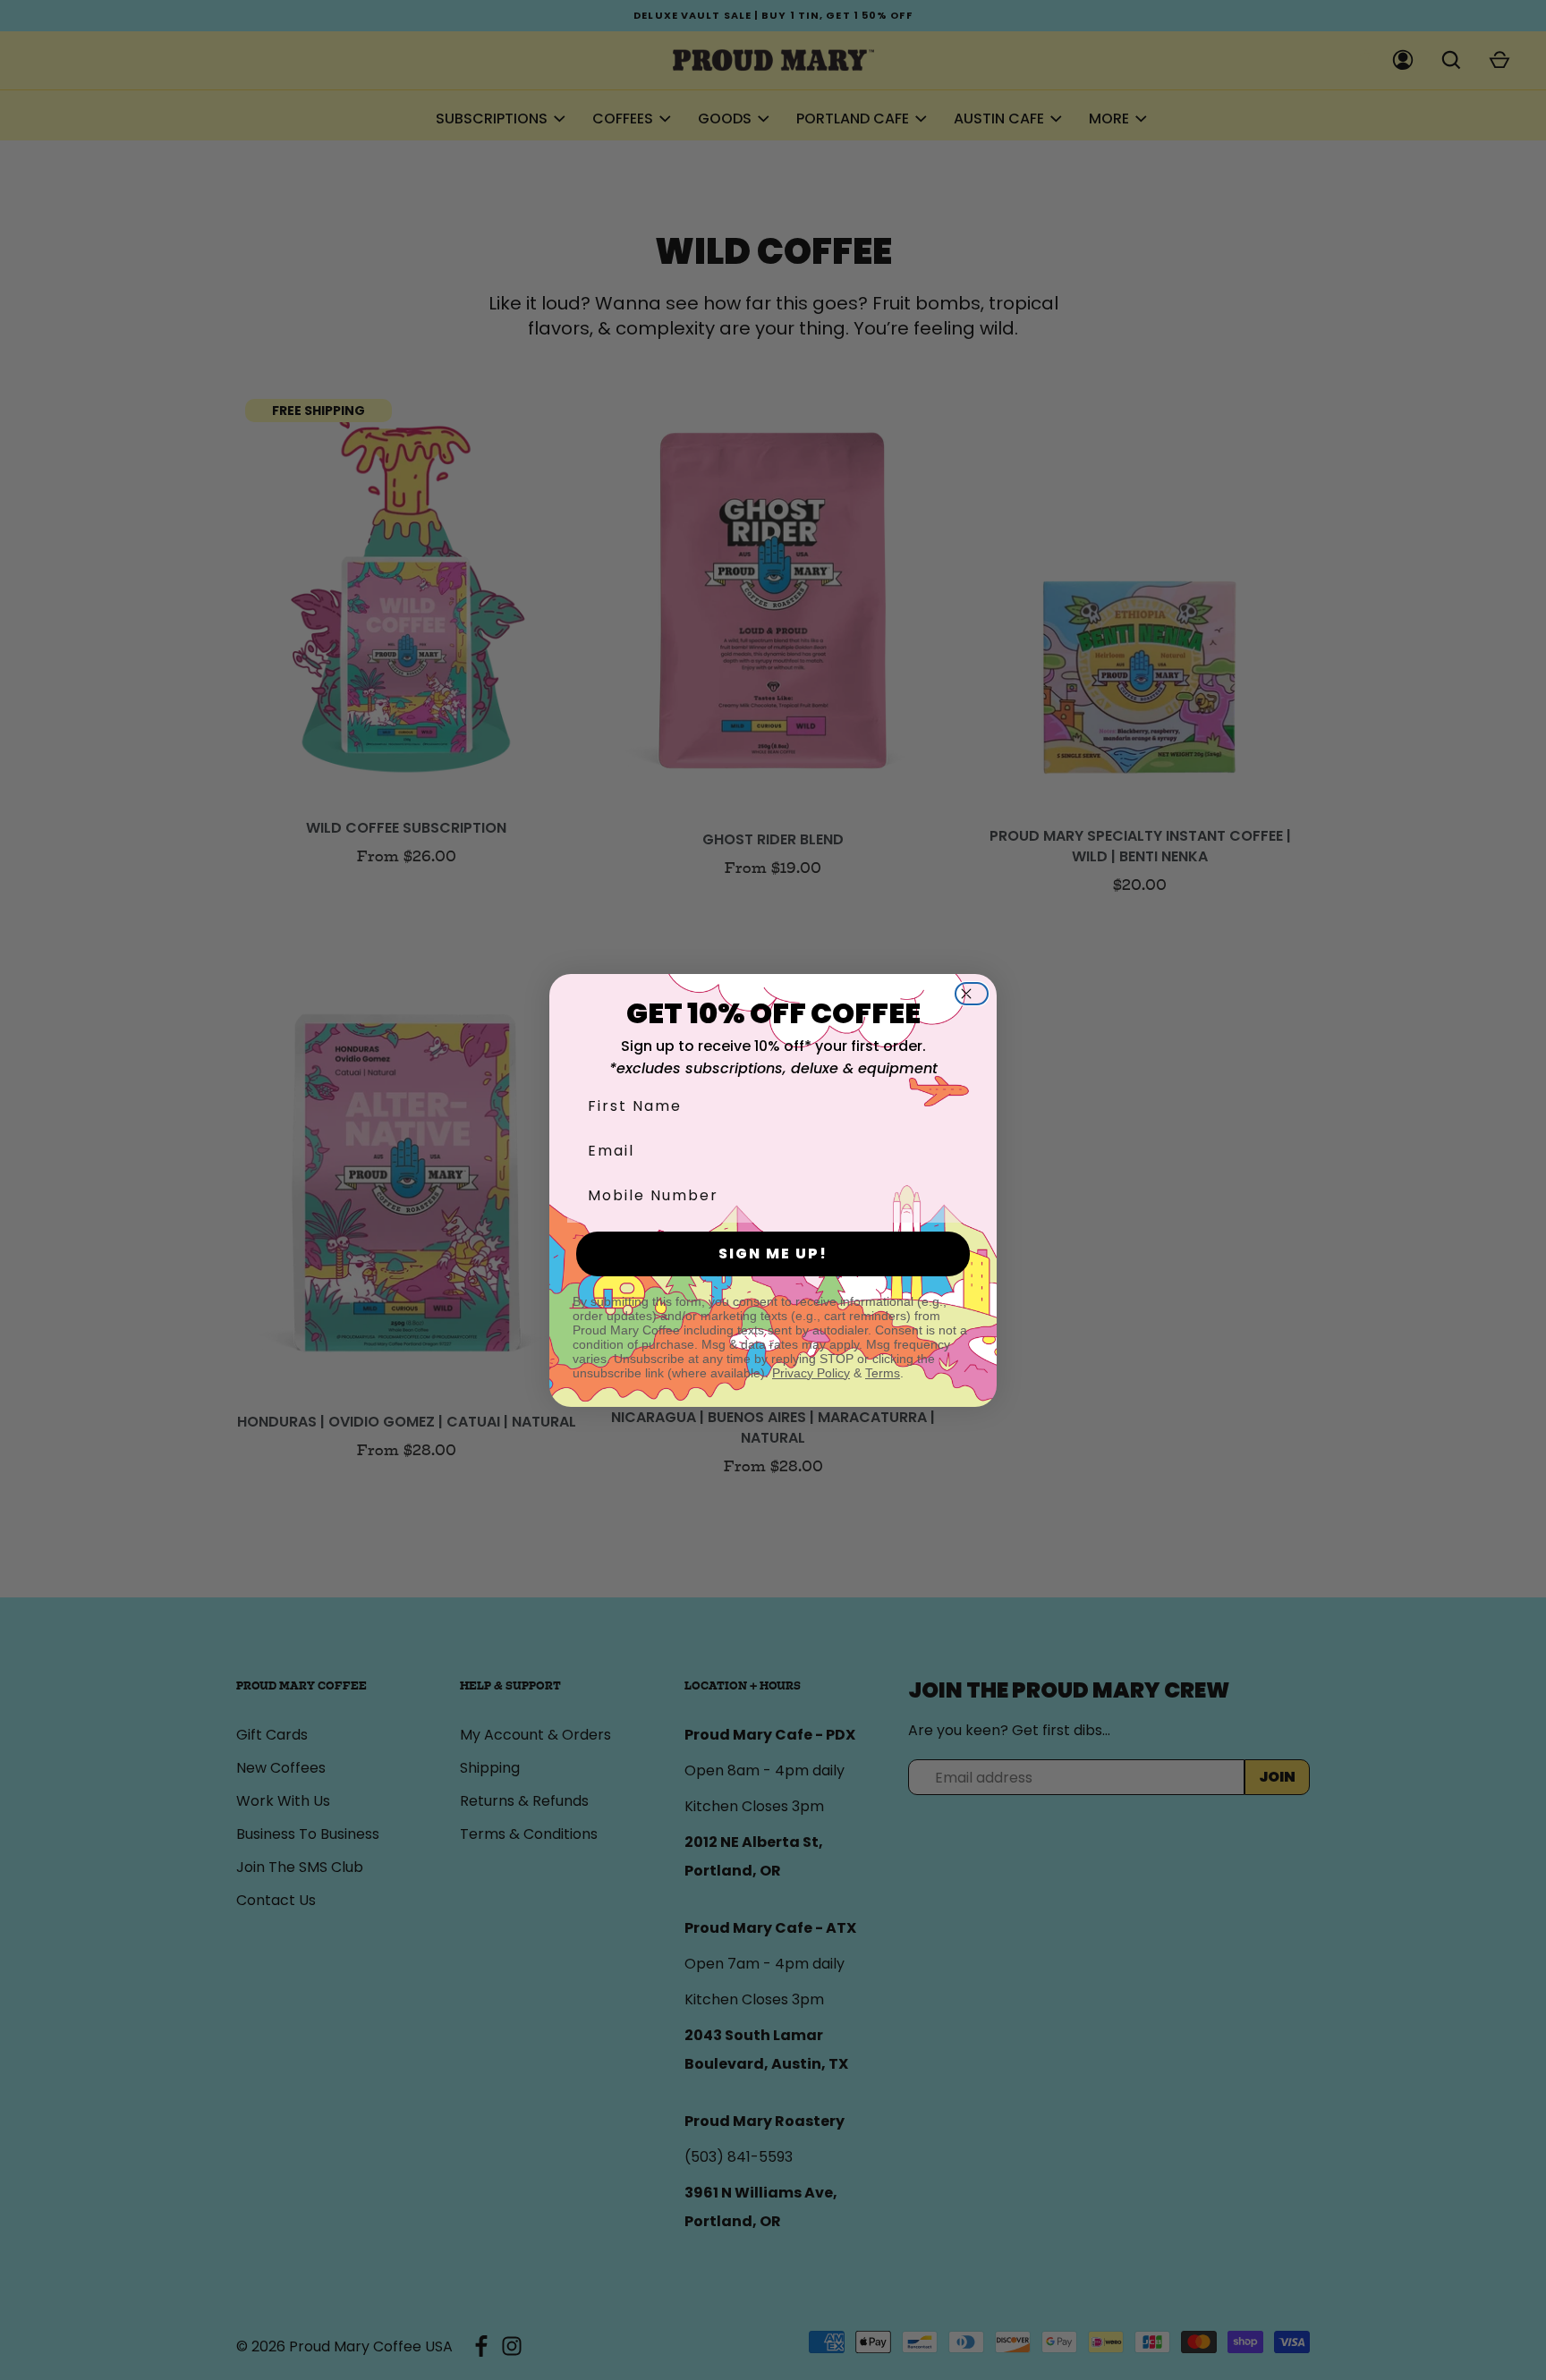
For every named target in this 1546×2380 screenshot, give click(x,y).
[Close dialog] (977, 994)
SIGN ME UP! (773, 1254)
